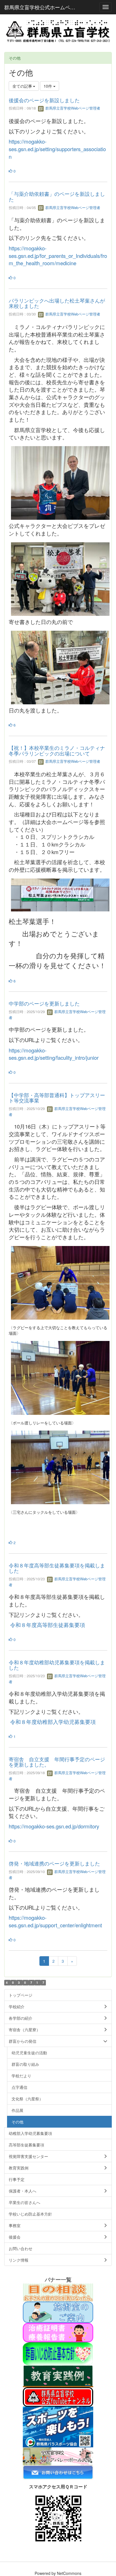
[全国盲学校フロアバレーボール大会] (58, 2456)
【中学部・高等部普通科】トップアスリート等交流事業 (57, 1098)
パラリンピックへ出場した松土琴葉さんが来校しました (57, 303)
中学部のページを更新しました (44, 1003)
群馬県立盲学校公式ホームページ (42, 7)
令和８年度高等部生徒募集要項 (47, 1625)
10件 (48, 86)
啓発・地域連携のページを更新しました (54, 1863)
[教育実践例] (58, 2376)
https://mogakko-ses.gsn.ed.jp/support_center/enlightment (55, 1921)
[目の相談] (58, 2292)
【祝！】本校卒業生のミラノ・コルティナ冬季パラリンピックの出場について (57, 750)
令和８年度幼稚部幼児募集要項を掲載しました (57, 1665)
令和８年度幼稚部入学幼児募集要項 (53, 1722)
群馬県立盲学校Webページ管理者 (72, 108)
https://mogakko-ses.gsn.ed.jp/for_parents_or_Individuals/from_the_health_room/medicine (58, 256)
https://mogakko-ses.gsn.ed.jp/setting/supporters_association (57, 149)
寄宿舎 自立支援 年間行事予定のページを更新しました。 (57, 1762)
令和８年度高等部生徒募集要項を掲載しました (57, 1568)
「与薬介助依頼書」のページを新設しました (57, 196)
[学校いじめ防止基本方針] (58, 2353)
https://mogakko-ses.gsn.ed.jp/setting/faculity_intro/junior (54, 1054)
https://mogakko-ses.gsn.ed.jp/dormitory (54, 1826)
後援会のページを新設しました (44, 100)
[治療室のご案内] (58, 2311)
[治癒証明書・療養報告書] (58, 2332)
